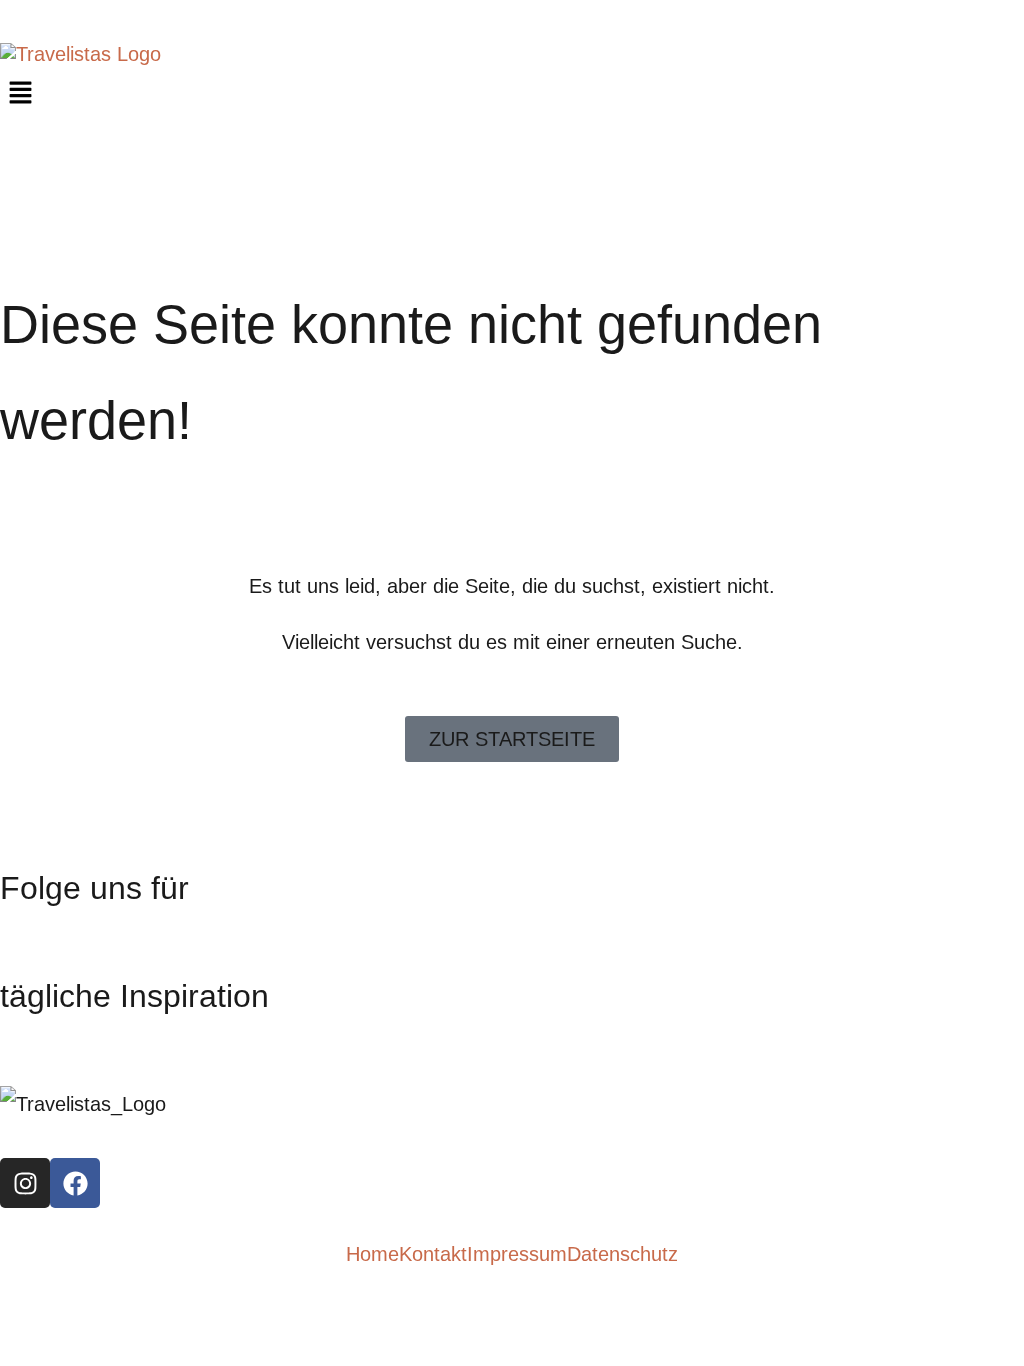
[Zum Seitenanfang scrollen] (8, 1318)
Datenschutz (622, 1254)
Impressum (517, 1254)
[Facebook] (75, 1183)
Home (372, 1254)
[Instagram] (25, 1183)
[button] (512, 94)
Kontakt (433, 1254)
